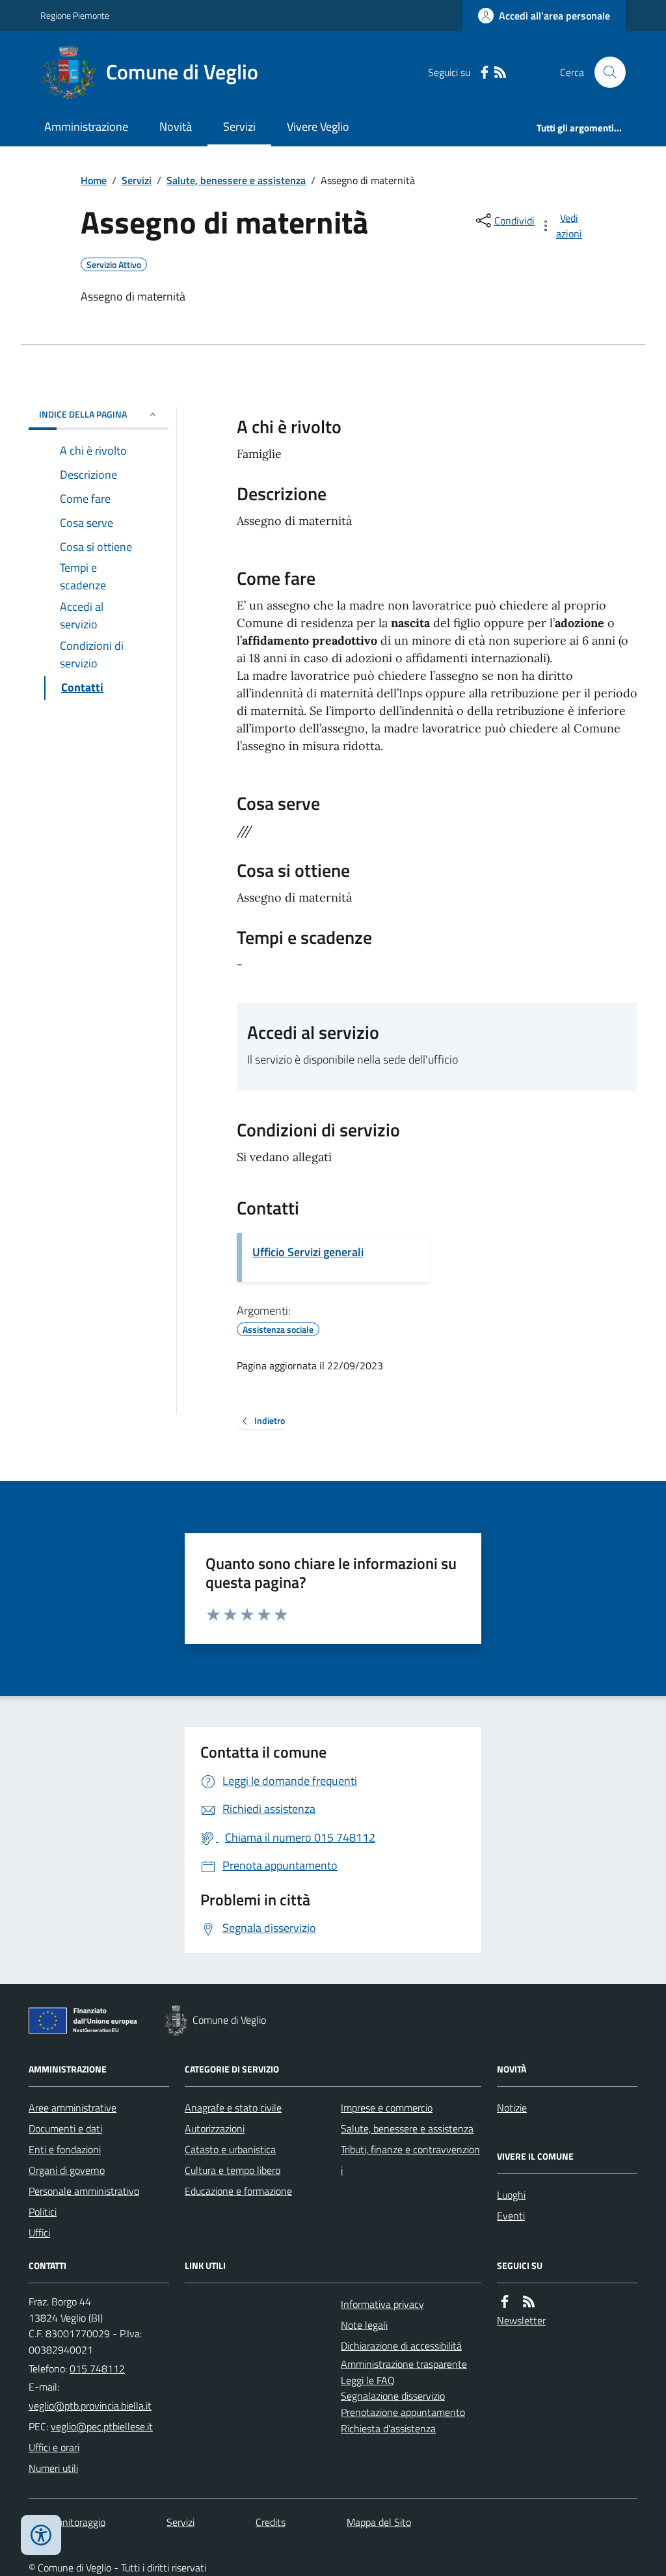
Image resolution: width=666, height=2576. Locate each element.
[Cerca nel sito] (605, 72)
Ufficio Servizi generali (308, 1252)
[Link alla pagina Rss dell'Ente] (529, 2302)
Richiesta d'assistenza (388, 2428)
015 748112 (97, 2368)
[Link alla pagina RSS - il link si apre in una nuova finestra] (500, 73)
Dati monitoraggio (67, 2522)
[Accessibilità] (41, 2535)
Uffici (39, 2233)
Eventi (511, 2216)
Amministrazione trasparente (404, 2364)
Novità (176, 127)
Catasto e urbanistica (230, 2149)
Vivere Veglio (318, 127)
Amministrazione (86, 127)
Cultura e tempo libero (233, 2170)
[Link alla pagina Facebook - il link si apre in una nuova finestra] (485, 73)
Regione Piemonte (75, 15)
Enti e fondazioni (65, 2149)
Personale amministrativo (84, 2191)
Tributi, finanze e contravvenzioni (410, 2160)
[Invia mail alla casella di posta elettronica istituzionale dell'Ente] (90, 2406)
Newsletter (521, 2320)
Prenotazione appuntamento (403, 2412)
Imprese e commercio (387, 2108)
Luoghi (511, 2195)
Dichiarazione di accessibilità (401, 2346)
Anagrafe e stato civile (233, 2108)
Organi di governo (67, 2170)
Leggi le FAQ (368, 2380)
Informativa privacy (382, 2304)
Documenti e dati (65, 2128)
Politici (43, 2212)
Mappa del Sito (379, 2522)
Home (94, 180)
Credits (271, 2522)
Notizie (512, 2108)
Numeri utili (53, 2468)
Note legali (364, 2325)
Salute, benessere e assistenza (236, 180)
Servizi (239, 127)
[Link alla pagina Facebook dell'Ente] (505, 2302)
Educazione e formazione (238, 2191)
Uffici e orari (54, 2447)
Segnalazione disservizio (393, 2396)
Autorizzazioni (215, 2128)
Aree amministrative (73, 2108)
